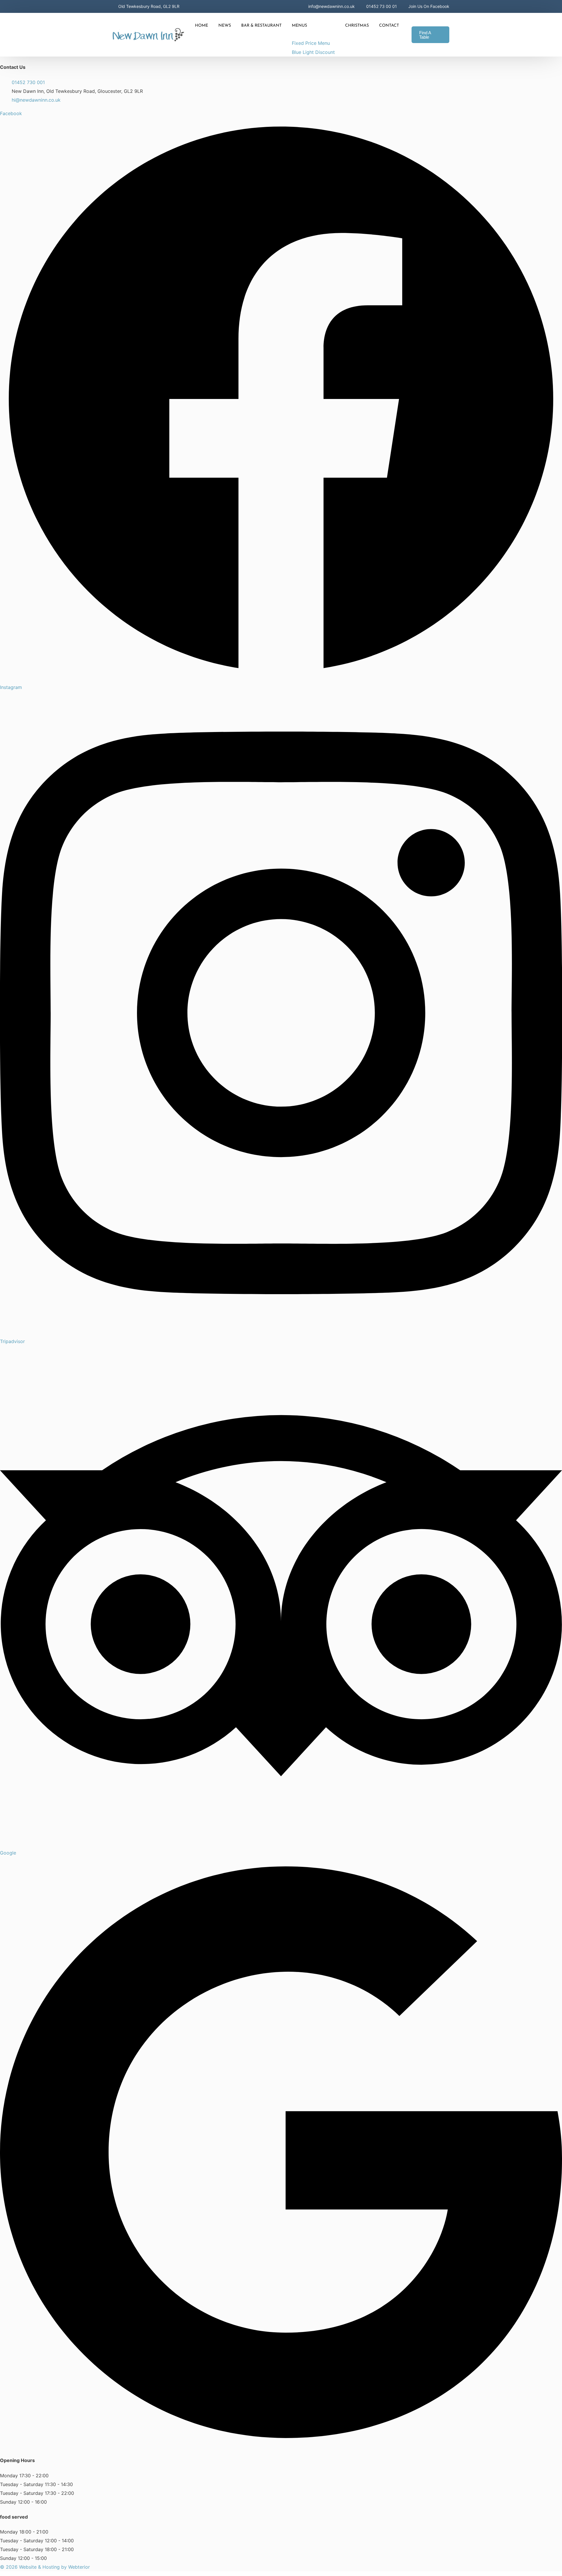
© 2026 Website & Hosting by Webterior (45, 2567)
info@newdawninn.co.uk (331, 6)
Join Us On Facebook (429, 6)
